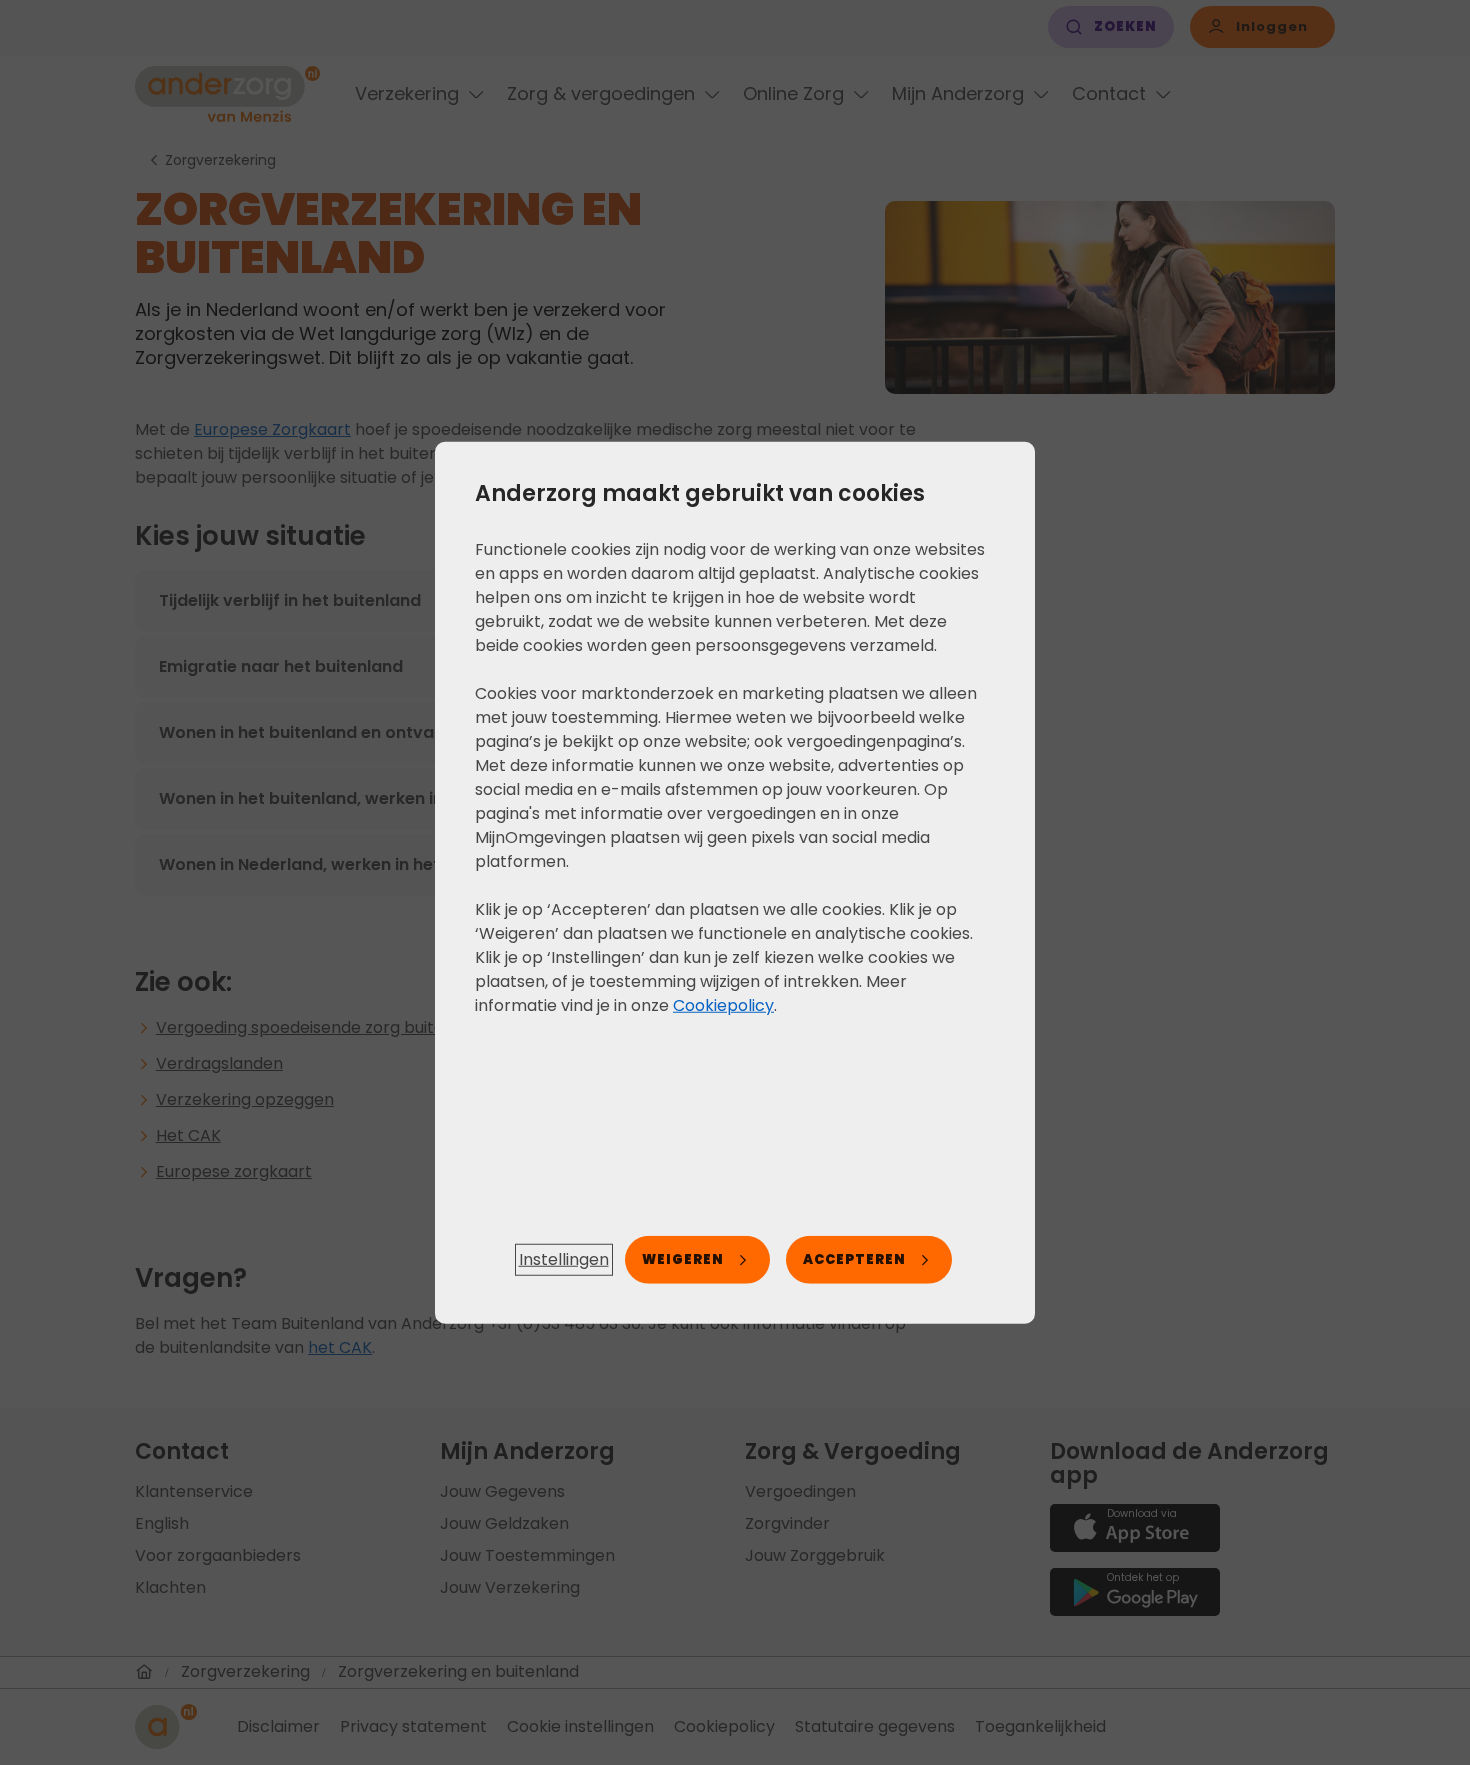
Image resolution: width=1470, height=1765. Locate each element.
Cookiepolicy (723, 1004)
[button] (564, 1260)
